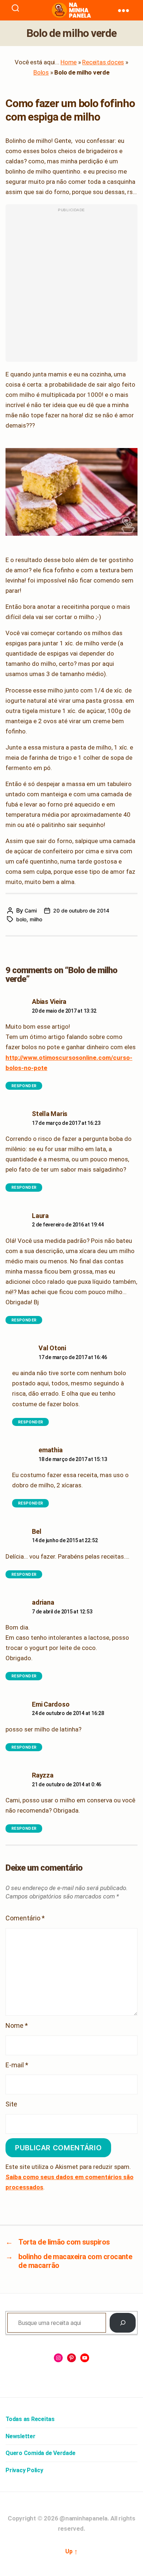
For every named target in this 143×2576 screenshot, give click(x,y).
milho (36, 919)
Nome (17, 2025)
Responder (24, 1086)
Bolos (41, 72)
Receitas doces (103, 62)
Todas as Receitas (30, 2419)
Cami (31, 910)
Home (69, 62)
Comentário (25, 1918)
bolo (21, 919)
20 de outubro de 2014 (81, 910)
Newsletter (21, 2436)
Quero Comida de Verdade (40, 2453)
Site (11, 2104)
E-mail (17, 2065)
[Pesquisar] (123, 2323)
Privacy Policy (24, 2470)
